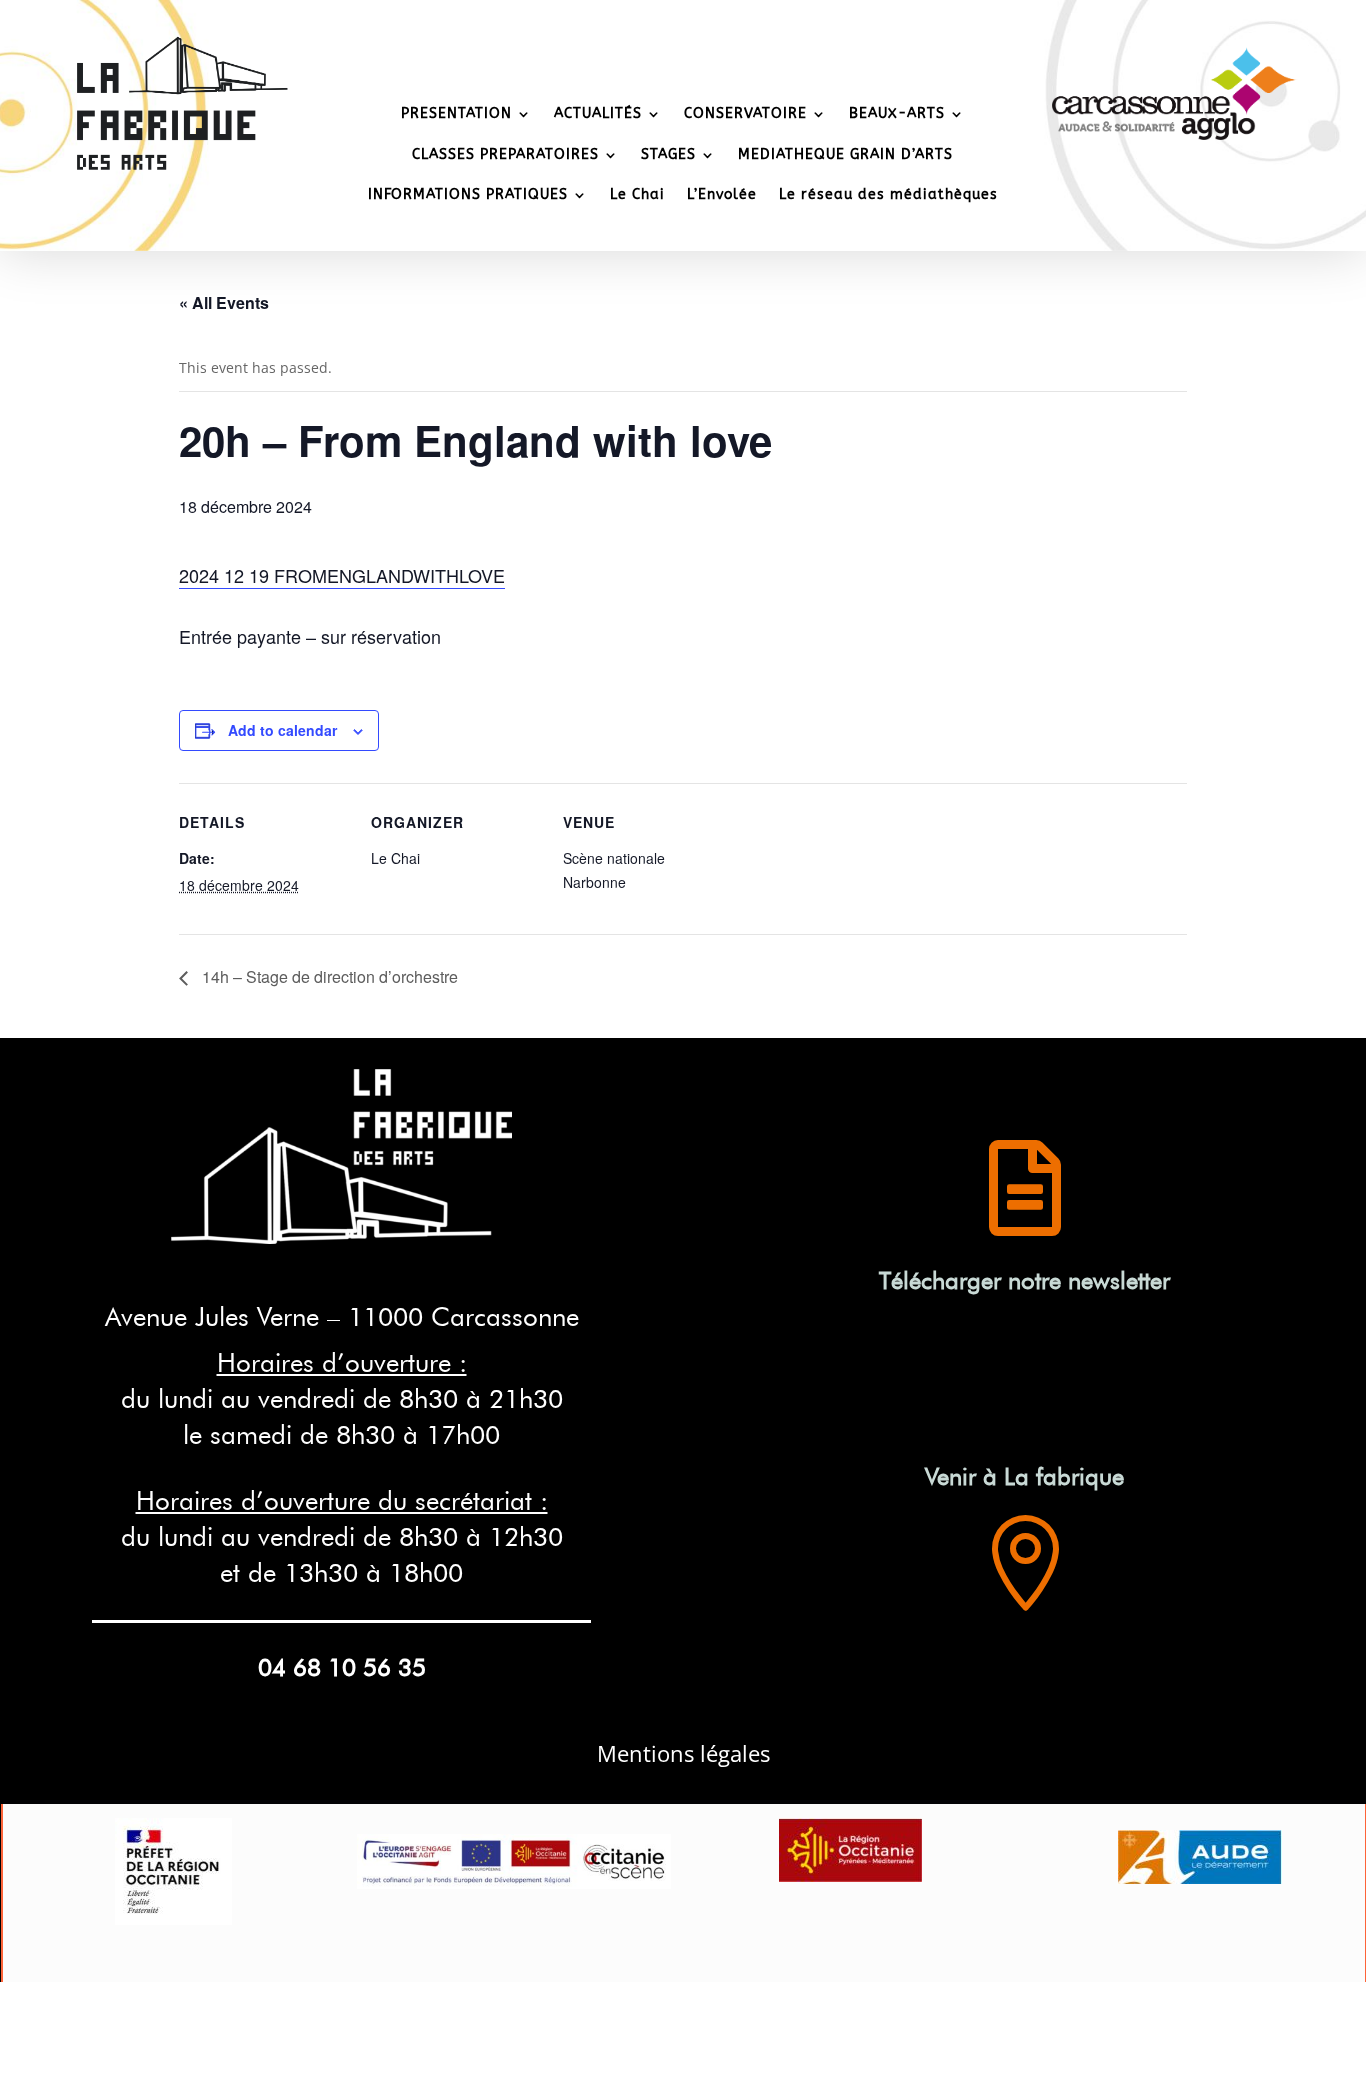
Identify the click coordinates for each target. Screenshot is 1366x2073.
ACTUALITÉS (598, 113)
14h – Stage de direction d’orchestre (328, 976)
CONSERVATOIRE (745, 113)
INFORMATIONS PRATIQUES (468, 194)
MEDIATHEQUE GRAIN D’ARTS (845, 154)
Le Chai (637, 194)
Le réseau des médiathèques (888, 194)
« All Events (224, 302)
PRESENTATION (456, 113)
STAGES (668, 154)
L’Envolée (722, 194)
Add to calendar (282, 730)
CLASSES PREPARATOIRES (505, 154)
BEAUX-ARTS (897, 113)
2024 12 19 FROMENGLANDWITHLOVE (342, 575)
